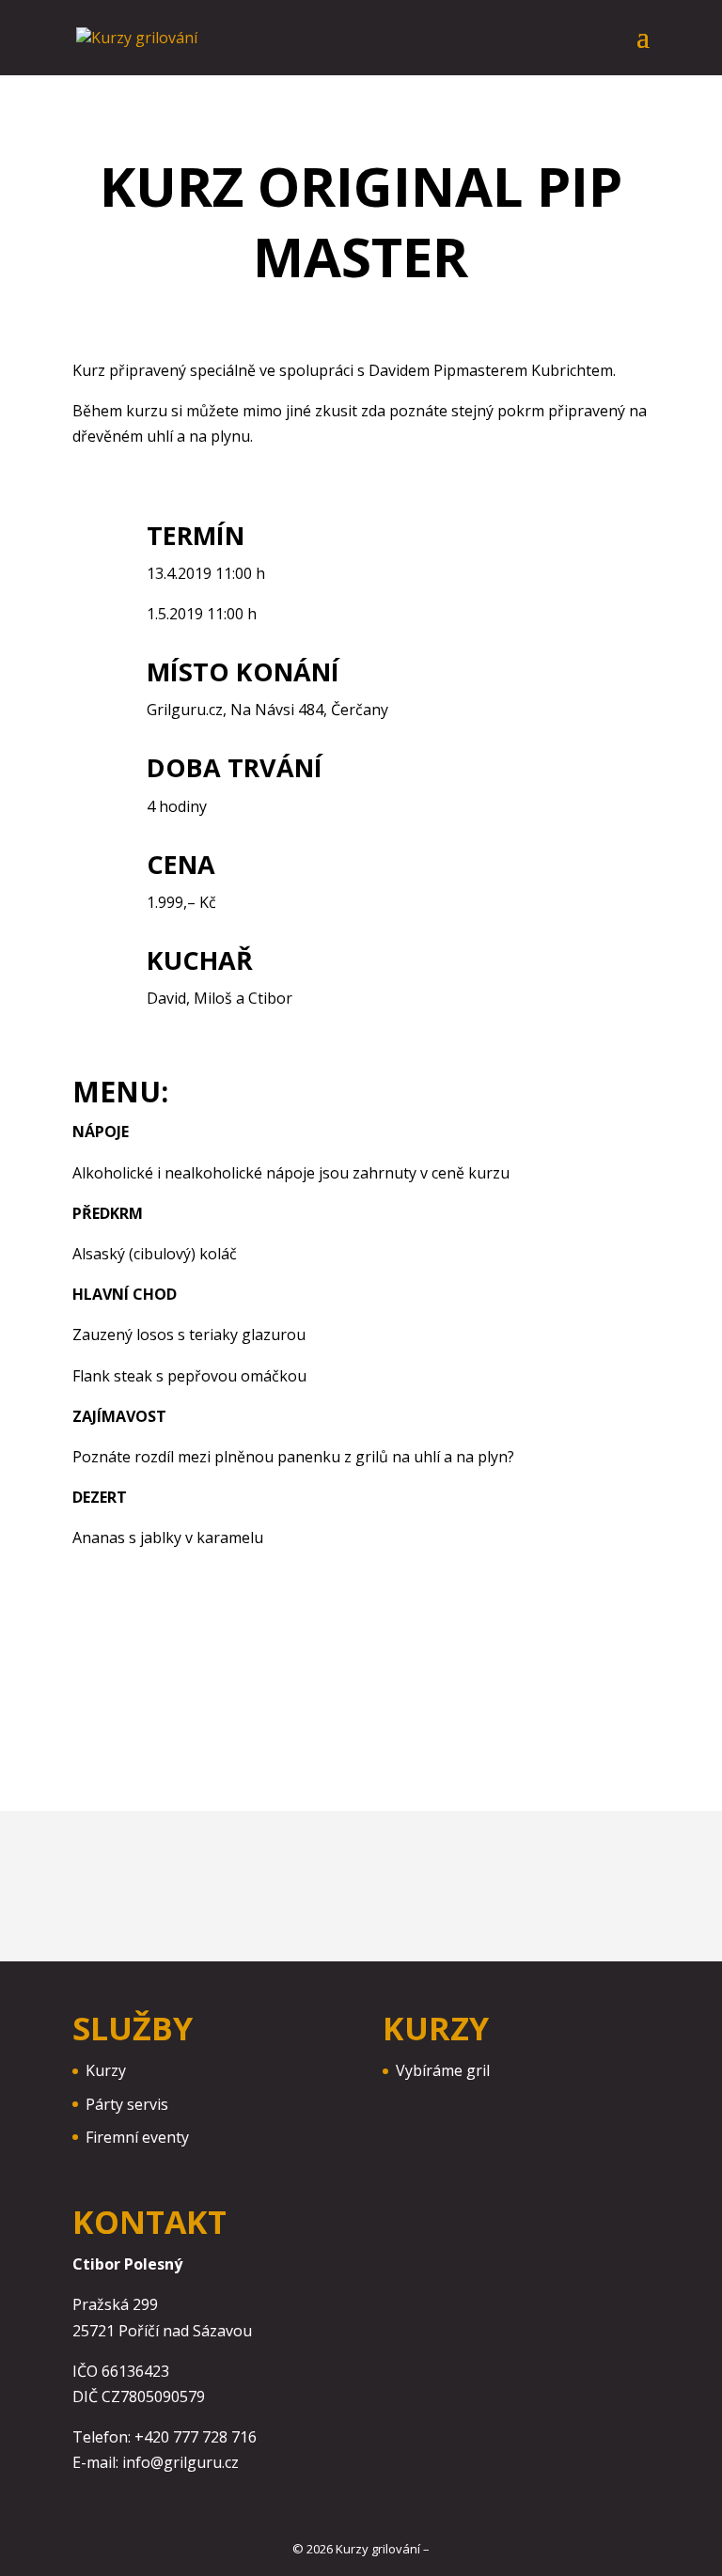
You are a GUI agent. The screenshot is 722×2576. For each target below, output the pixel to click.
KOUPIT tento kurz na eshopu (495, 1712)
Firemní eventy (137, 2137)
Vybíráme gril (443, 2070)
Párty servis (127, 2104)
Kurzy (106, 2070)
